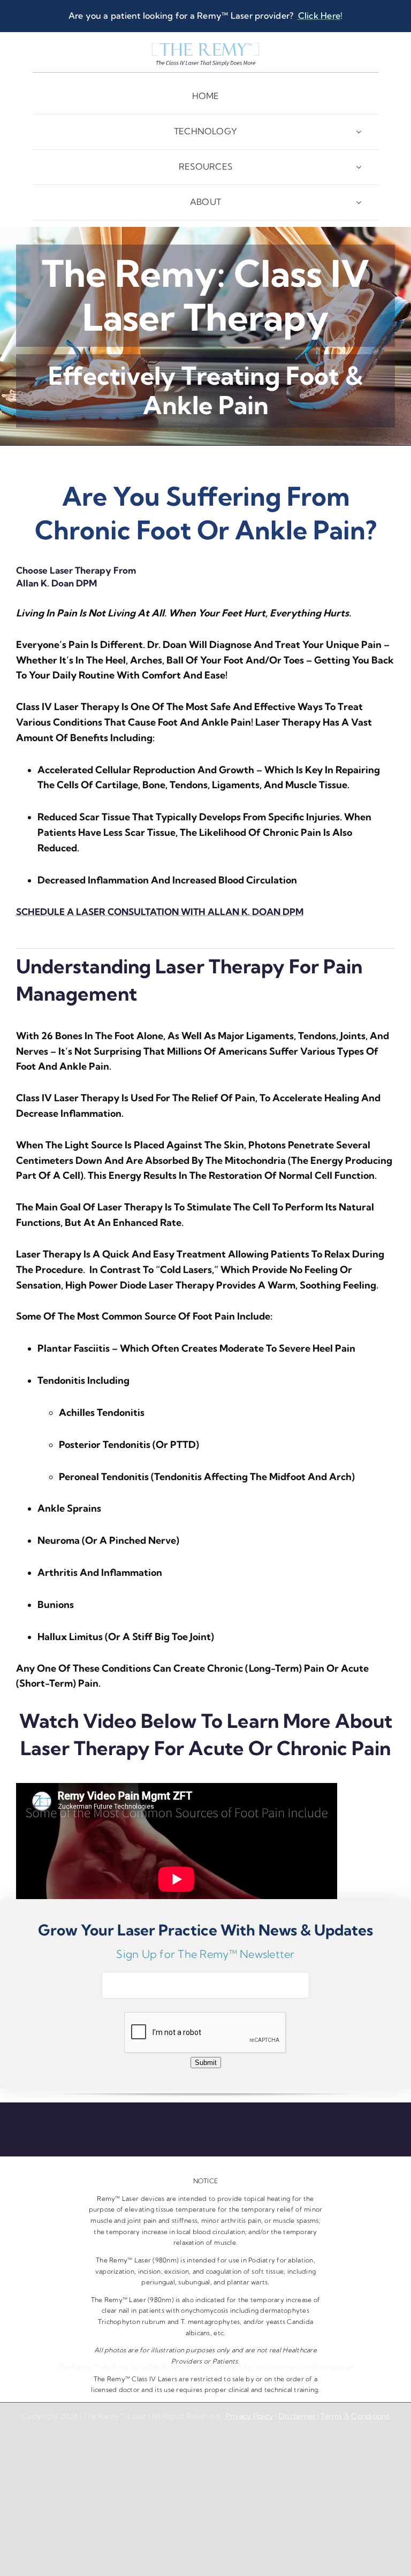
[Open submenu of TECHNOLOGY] (359, 132)
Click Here (319, 16)
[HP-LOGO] (205, 47)
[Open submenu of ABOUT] (359, 203)
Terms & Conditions (355, 2416)
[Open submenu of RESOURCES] (359, 167)
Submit (206, 2063)
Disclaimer (298, 2416)
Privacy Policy (250, 2416)
